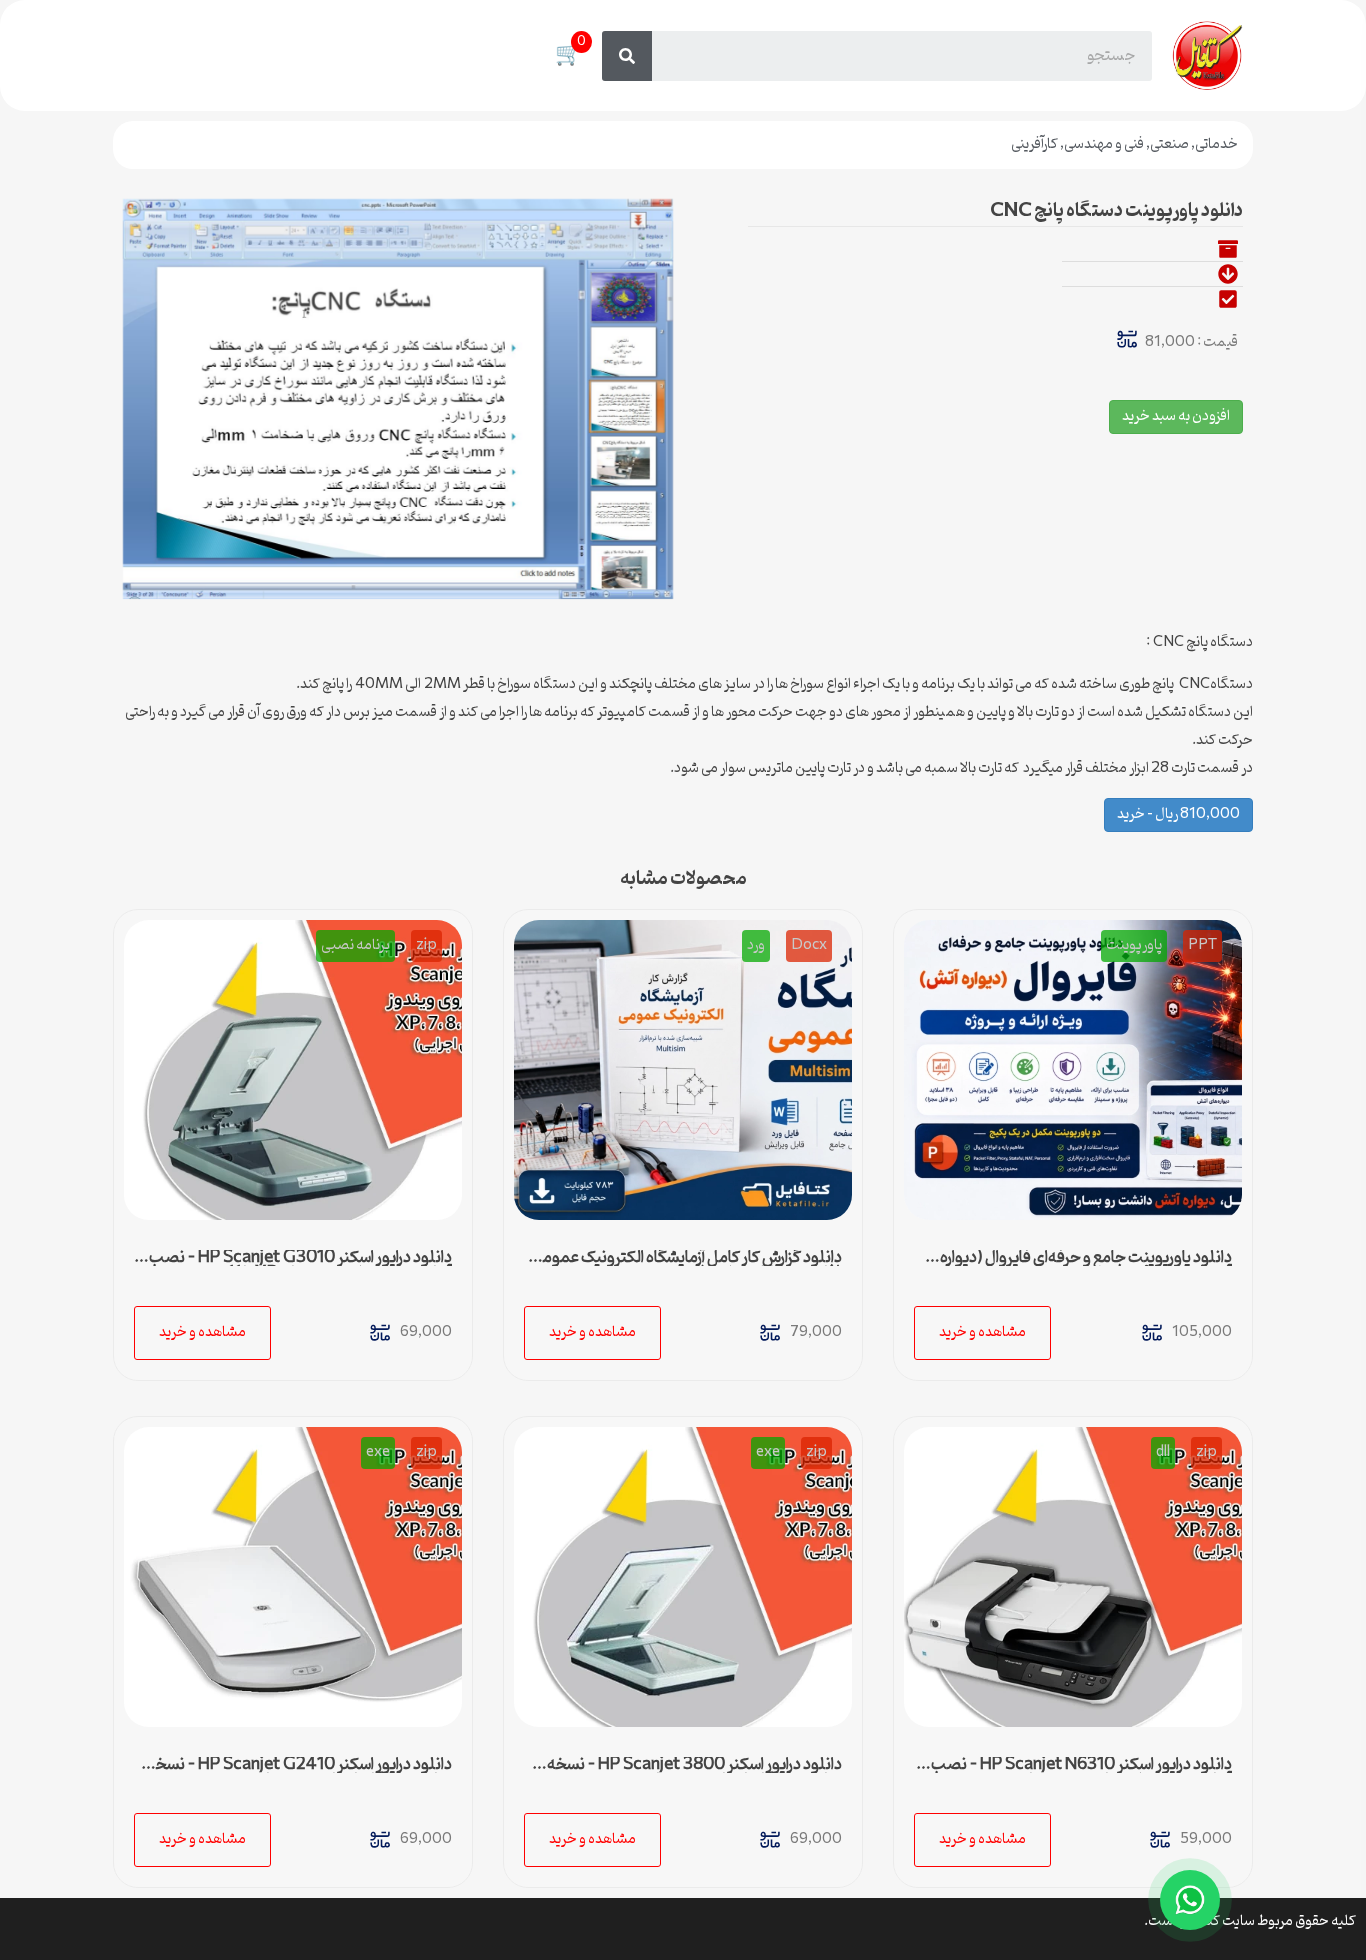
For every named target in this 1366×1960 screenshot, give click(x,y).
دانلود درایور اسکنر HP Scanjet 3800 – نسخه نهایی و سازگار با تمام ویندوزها (694, 1773)
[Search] (627, 56)
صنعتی (1169, 144)
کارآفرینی (1034, 144)
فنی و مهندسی (1104, 144)
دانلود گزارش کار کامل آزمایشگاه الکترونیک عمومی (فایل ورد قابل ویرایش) (687, 1266)
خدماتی (1216, 144)
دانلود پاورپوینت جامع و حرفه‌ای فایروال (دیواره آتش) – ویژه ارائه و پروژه (1086, 1266)
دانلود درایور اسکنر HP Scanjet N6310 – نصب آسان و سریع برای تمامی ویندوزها (1081, 1773)
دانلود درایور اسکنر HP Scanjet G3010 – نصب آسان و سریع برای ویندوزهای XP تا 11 (300, 1266)
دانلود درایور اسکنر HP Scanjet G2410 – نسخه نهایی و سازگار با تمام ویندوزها (299, 1773)
